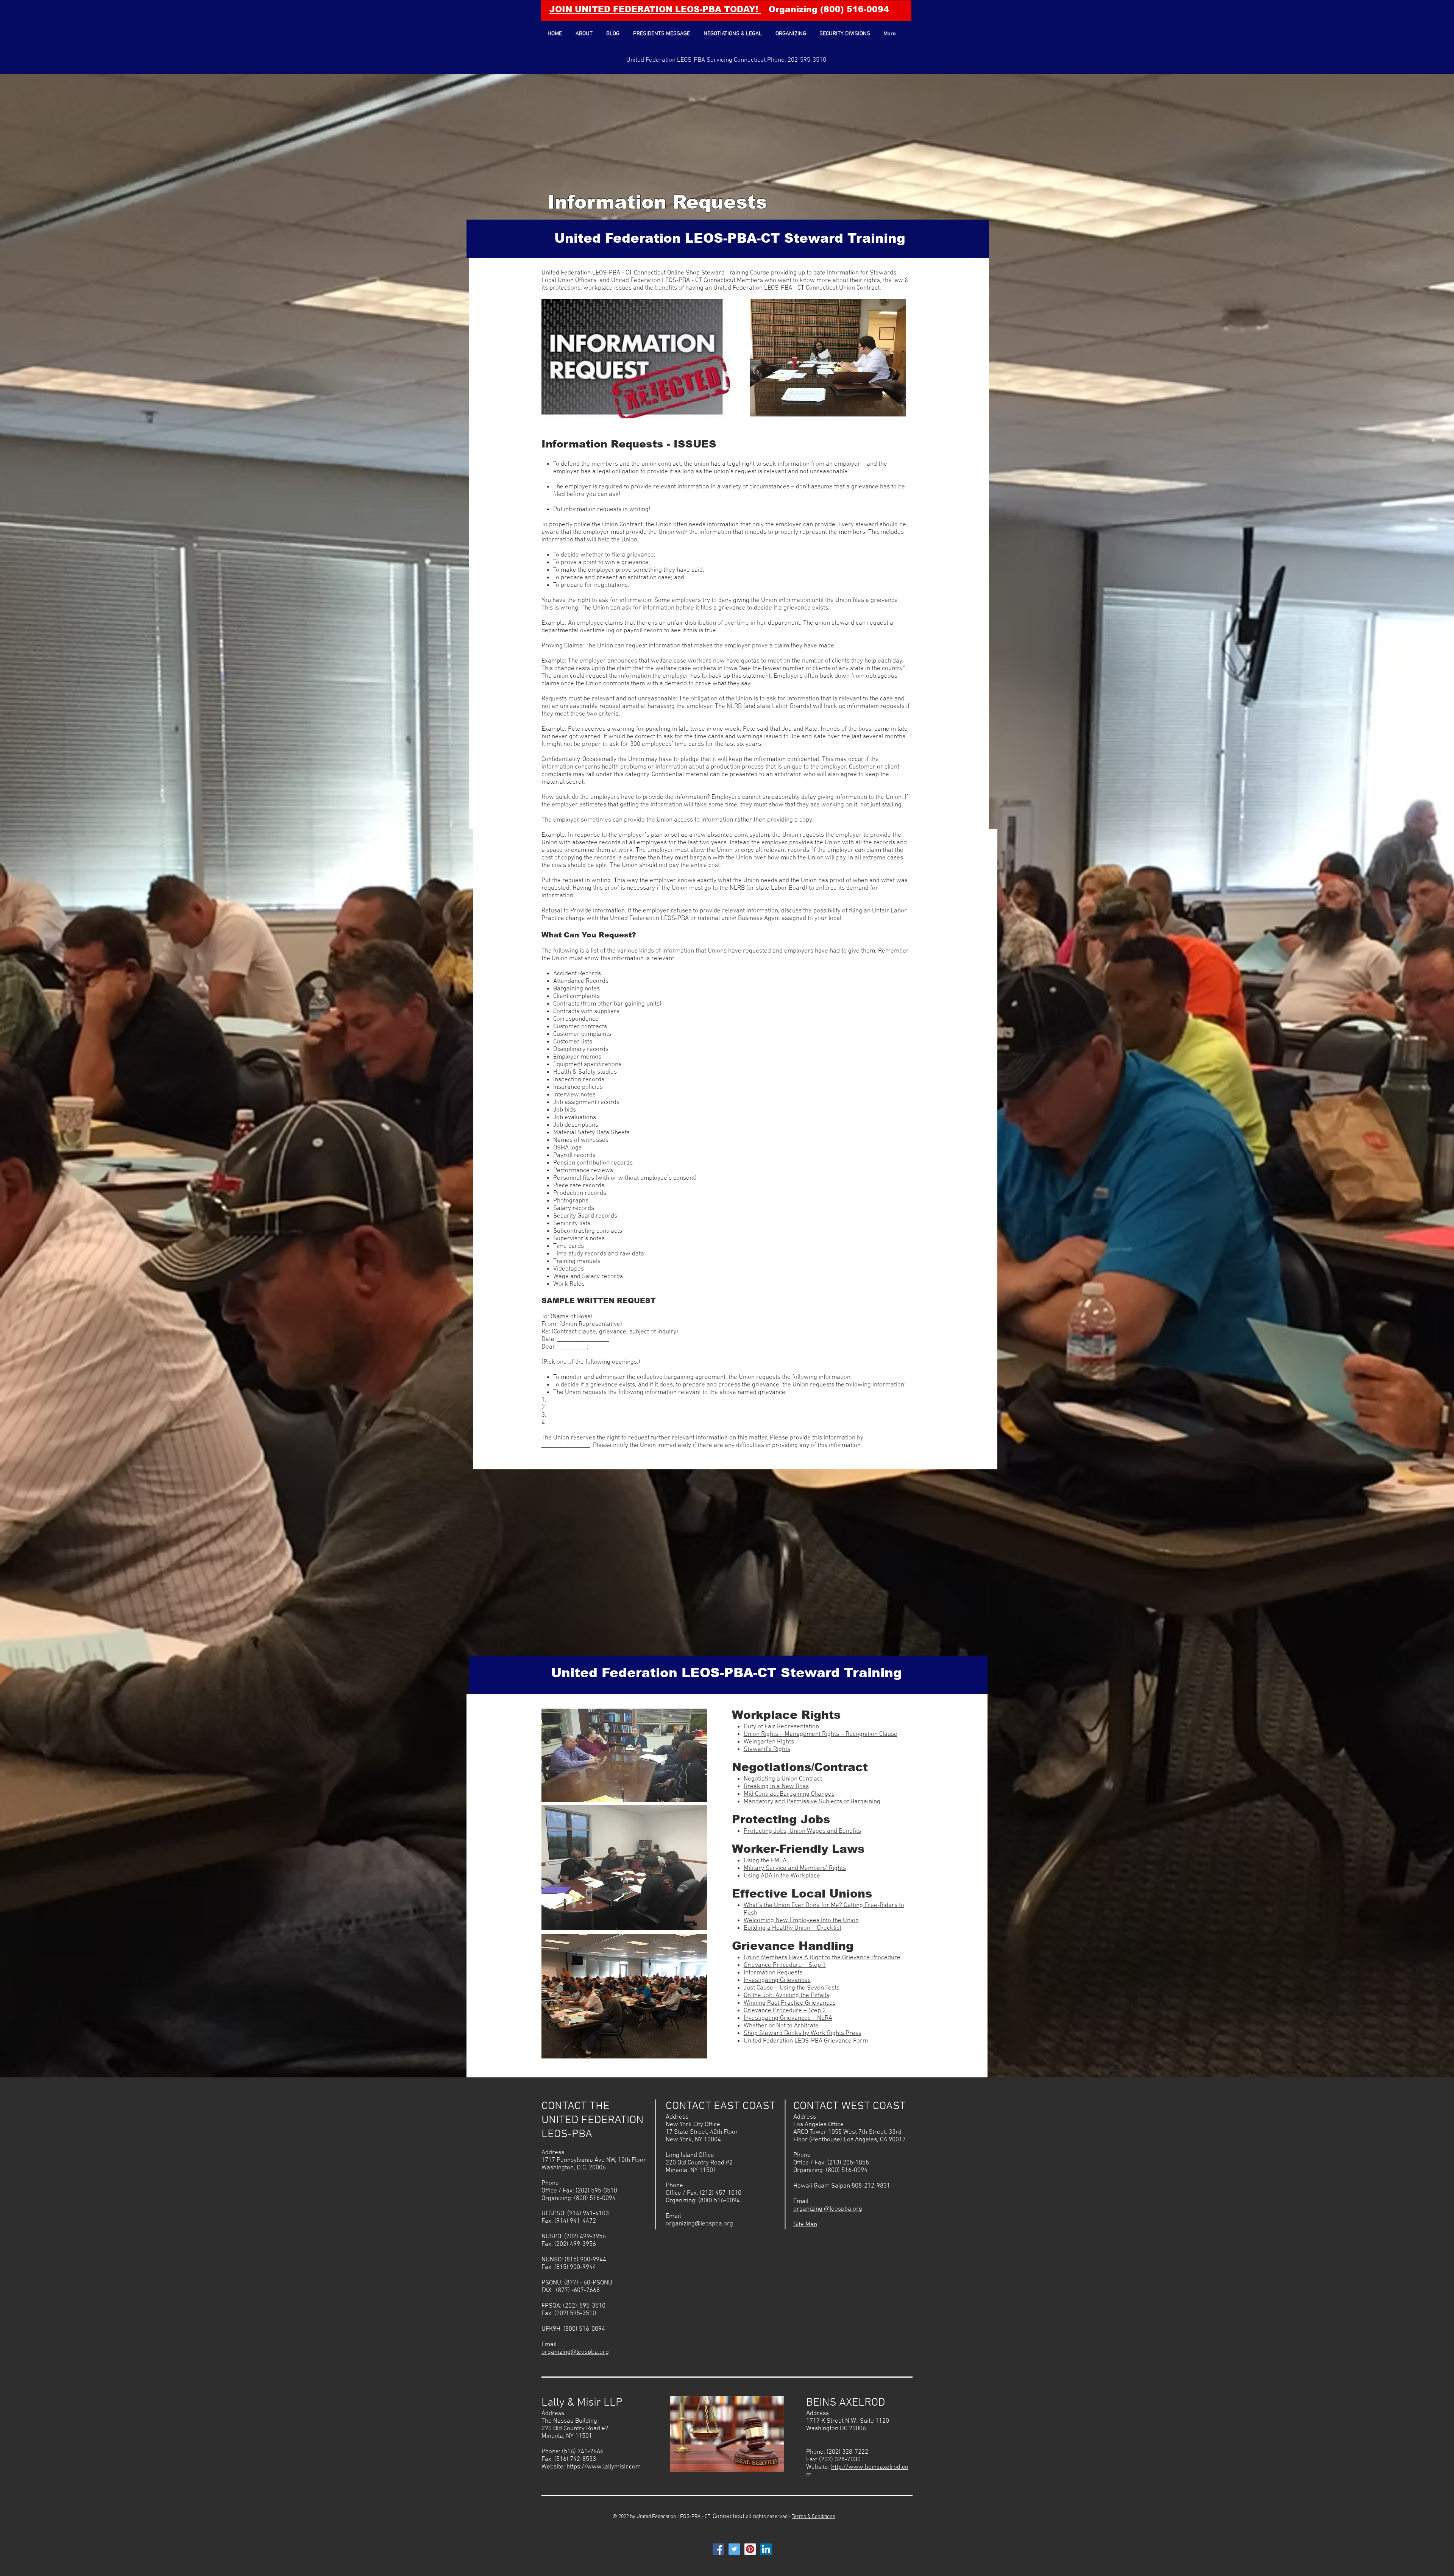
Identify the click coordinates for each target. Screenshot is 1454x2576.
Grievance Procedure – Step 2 (785, 2011)
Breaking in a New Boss (776, 1787)
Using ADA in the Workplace (782, 1876)
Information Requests (657, 202)
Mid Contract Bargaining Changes (789, 1794)
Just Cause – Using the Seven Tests (792, 1988)
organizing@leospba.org (575, 2352)
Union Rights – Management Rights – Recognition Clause (821, 1734)
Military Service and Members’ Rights (795, 1868)
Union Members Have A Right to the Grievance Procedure (822, 1958)
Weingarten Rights (769, 1742)
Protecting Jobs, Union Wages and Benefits (802, 1831)
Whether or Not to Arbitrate (781, 2026)
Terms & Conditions (814, 2517)
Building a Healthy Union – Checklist (793, 1928)
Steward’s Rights (767, 1750)
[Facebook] (718, 2549)
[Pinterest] (750, 2549)
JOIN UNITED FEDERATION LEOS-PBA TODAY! (655, 9)
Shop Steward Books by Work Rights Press (803, 2033)
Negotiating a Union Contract (783, 1779)
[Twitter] (734, 2549)
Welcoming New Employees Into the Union (801, 1921)
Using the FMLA (765, 1861)
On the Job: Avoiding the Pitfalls (786, 1996)
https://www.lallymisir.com (604, 2467)
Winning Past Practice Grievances (790, 2003)
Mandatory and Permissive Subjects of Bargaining (812, 1802)
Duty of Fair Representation (781, 1727)
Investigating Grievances (777, 1980)
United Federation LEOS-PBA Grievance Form (806, 2041)
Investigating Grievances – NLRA (788, 2018)
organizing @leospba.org (828, 2209)
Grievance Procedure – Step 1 (785, 1965)
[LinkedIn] (766, 2549)
